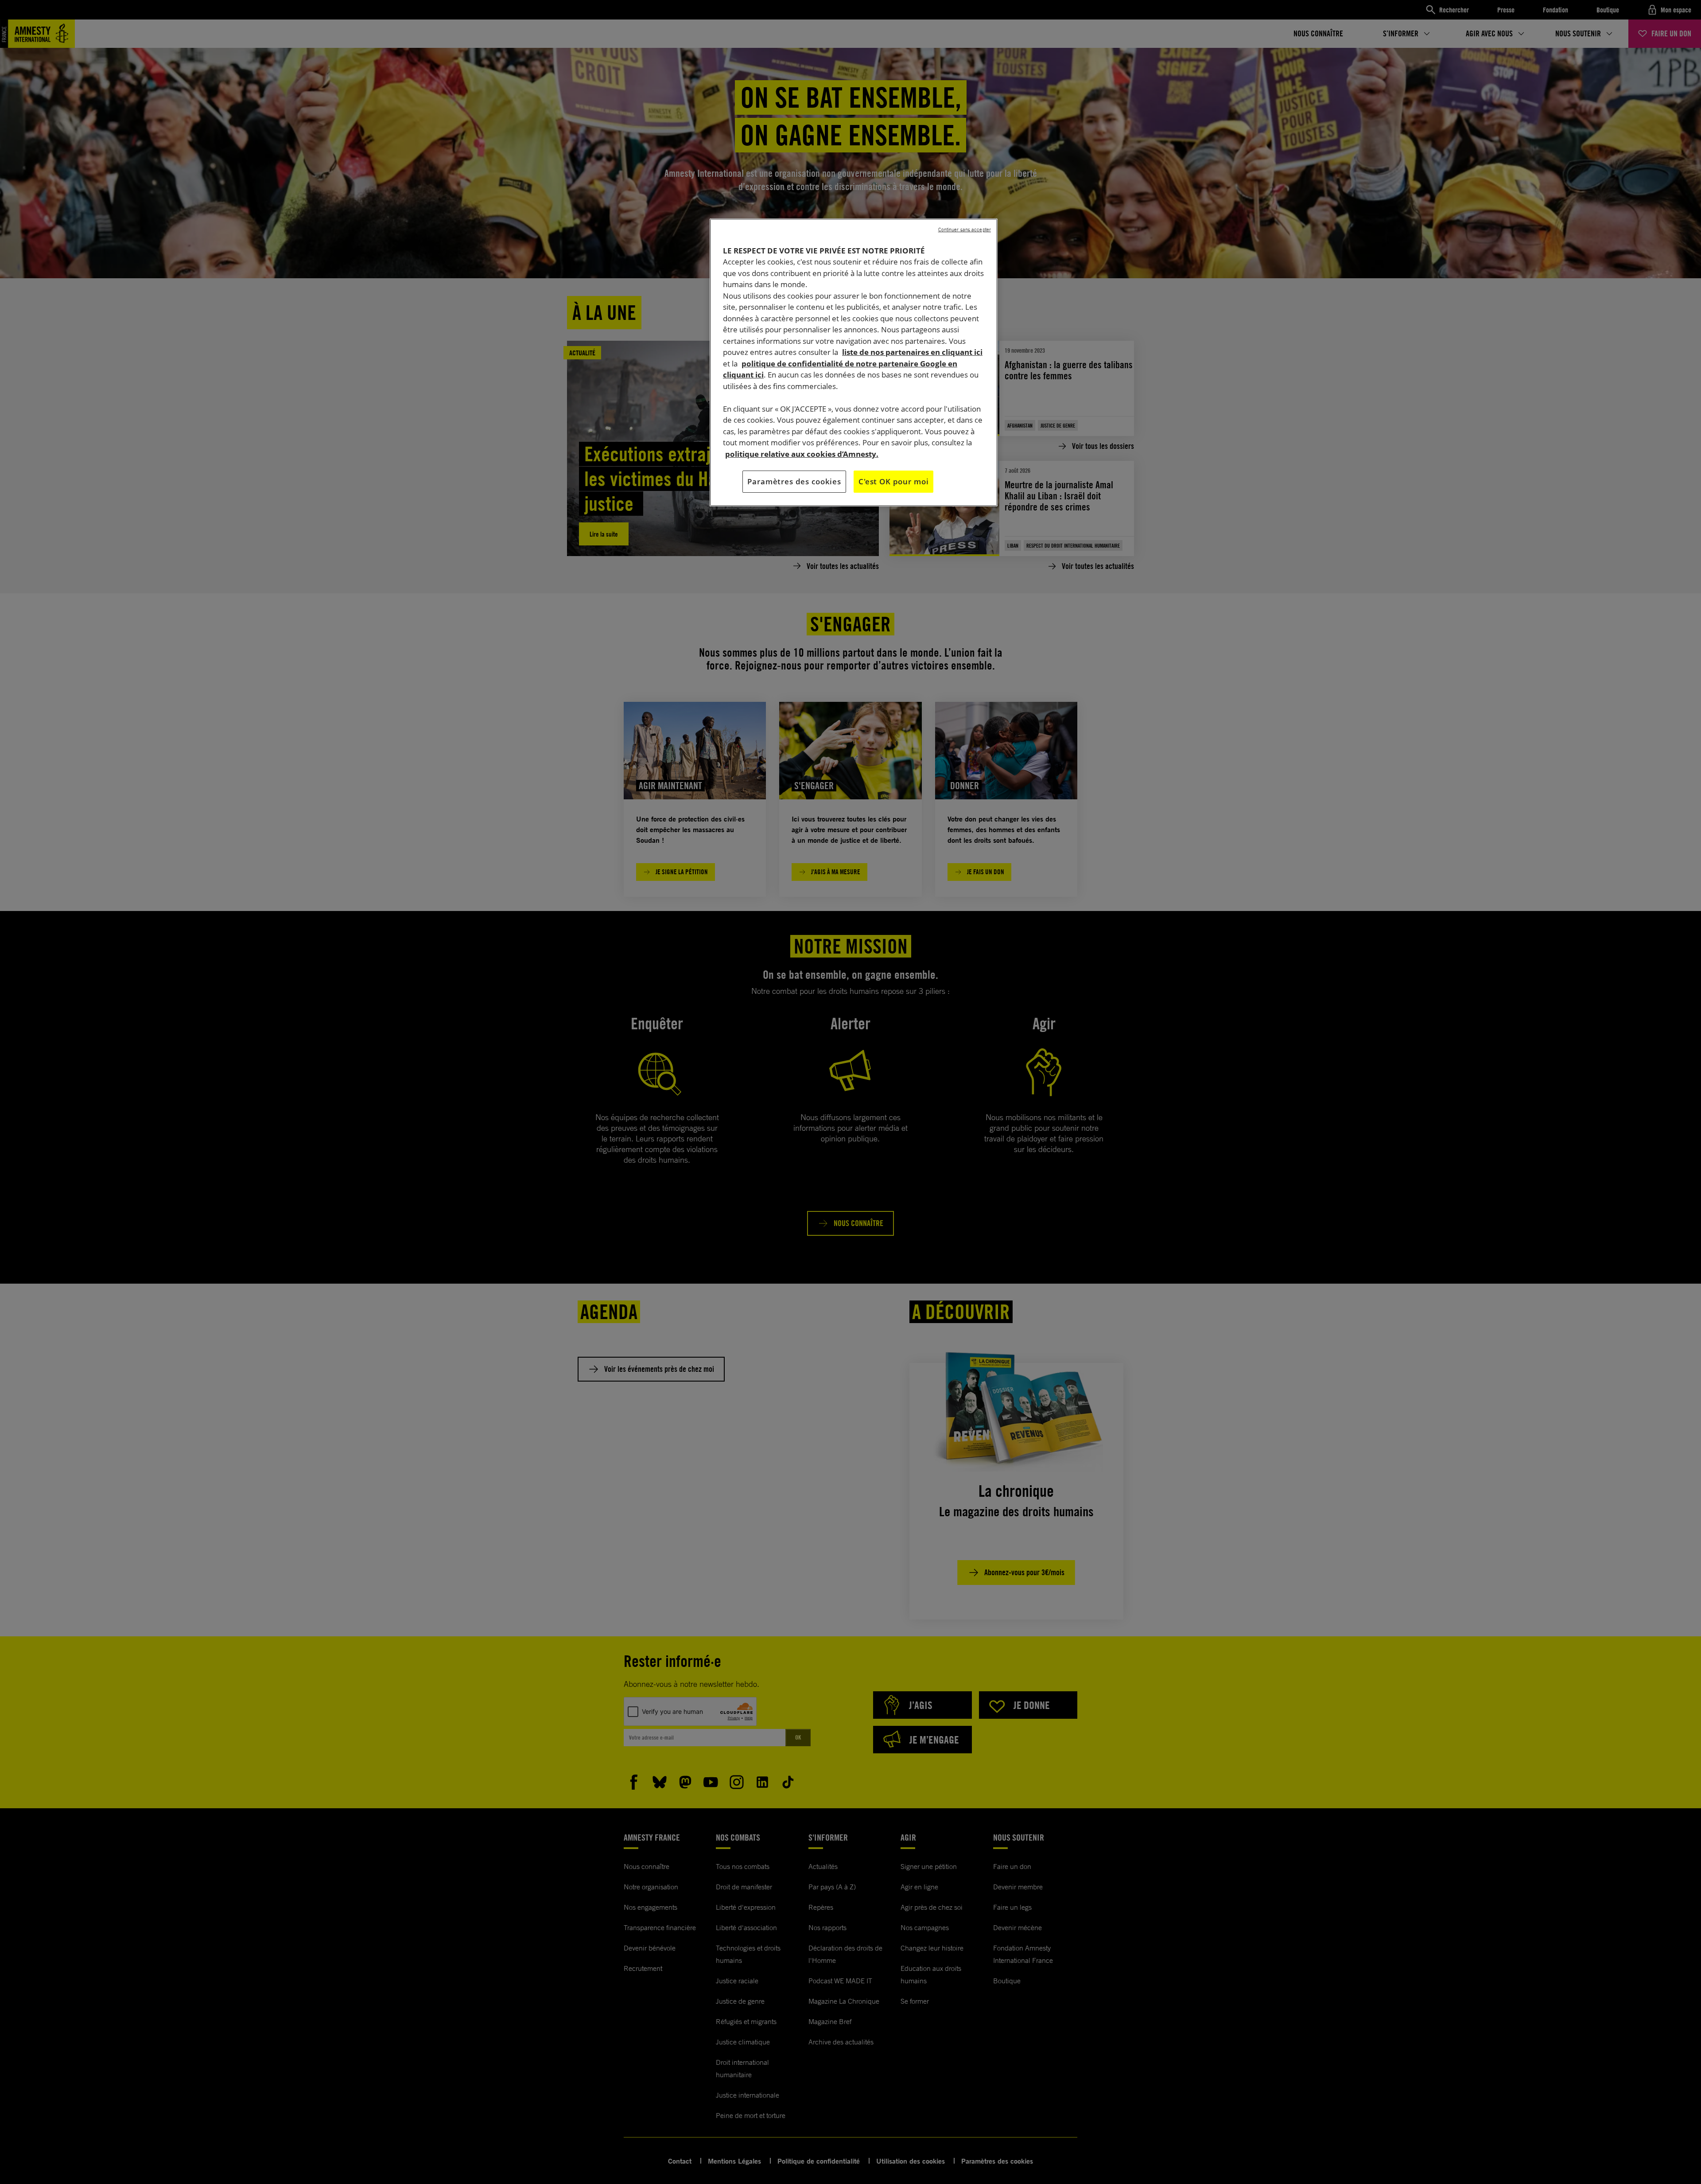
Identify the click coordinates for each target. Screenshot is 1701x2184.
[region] (854, 362)
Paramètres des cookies (794, 481)
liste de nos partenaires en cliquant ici (912, 352)
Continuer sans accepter (965, 230)
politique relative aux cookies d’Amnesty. (802, 454)
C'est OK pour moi (893, 481)
